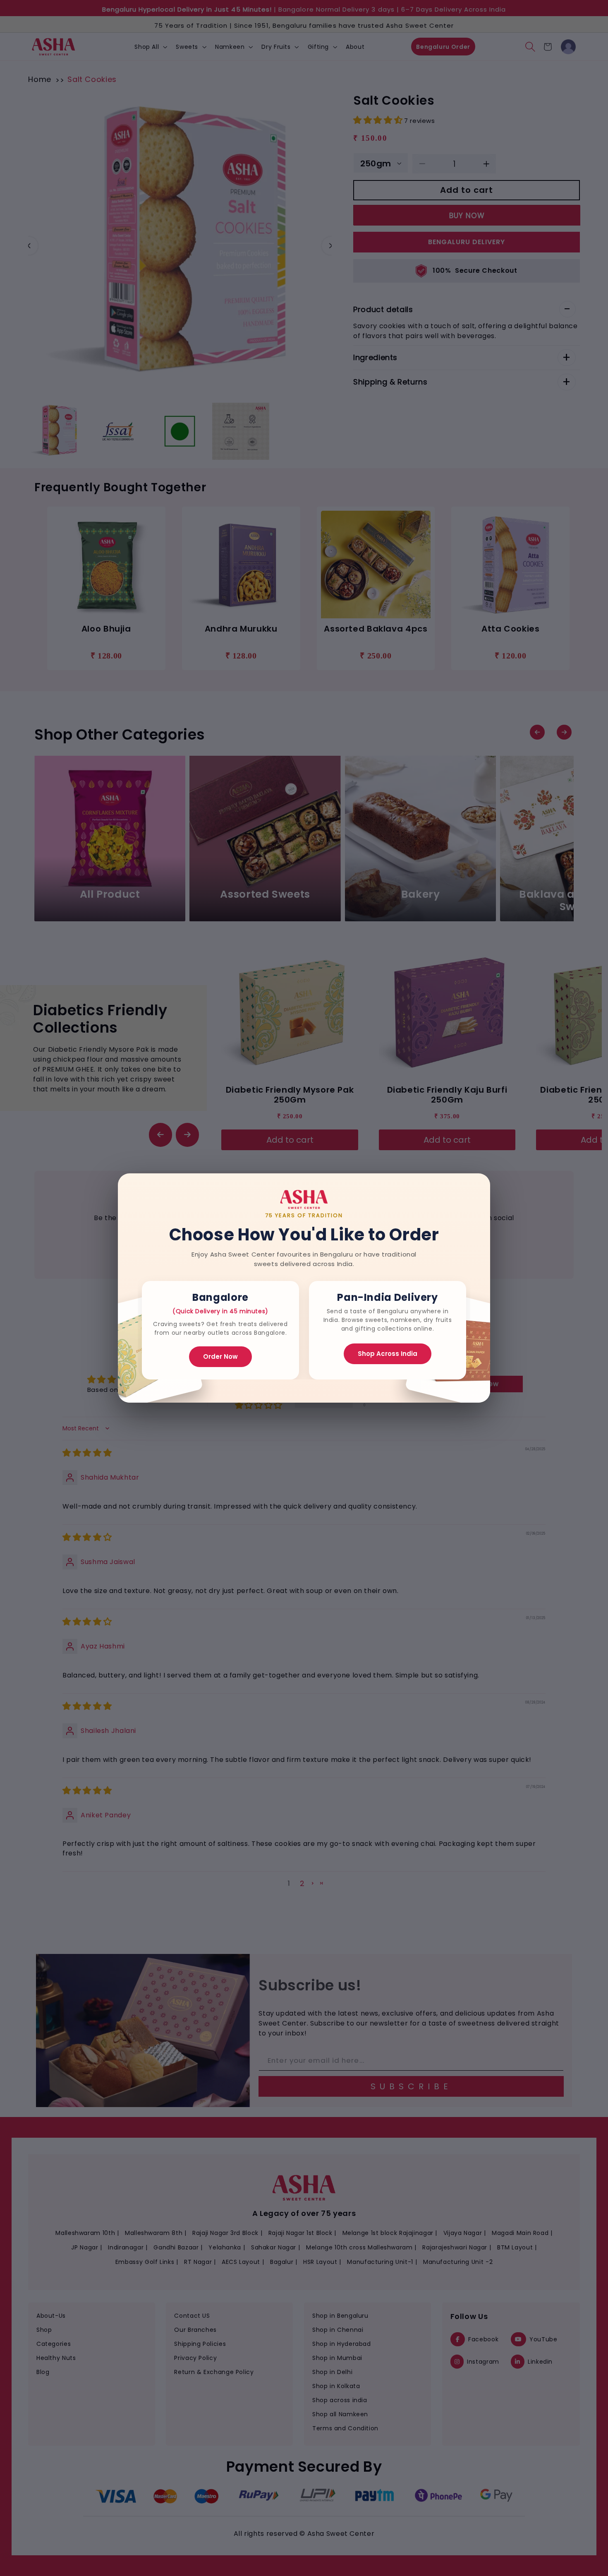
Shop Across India (388, 1354)
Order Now (220, 1356)
